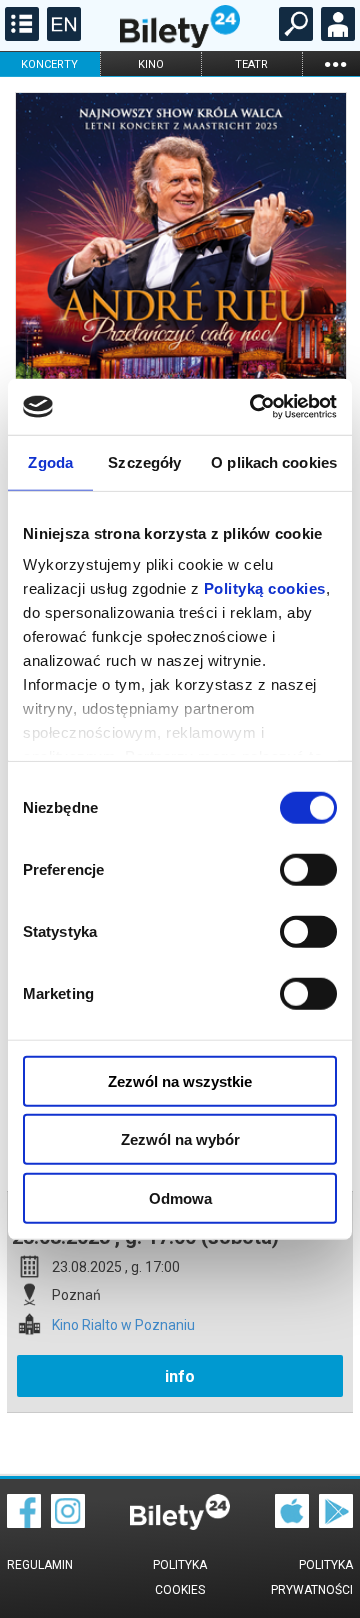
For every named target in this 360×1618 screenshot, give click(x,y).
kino (151, 64)
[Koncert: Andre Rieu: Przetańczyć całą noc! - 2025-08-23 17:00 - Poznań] (180, 301)
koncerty (49, 64)
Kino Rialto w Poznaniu (123, 1325)
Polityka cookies (180, 1577)
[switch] (308, 869)
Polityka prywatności (312, 1577)
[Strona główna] (180, 43)
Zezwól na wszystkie (180, 1080)
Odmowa (180, 1197)
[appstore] (292, 1523)
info (180, 1376)
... (335, 63)
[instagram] (68, 1523)
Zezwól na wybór (180, 1139)
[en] (61, 36)
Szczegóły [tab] (144, 461)
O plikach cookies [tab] (274, 461)
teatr (251, 64)
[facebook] (24, 1523)
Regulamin (40, 1565)
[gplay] (336, 1523)
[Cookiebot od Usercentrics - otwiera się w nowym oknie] (254, 407)
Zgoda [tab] (50, 461)
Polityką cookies (265, 588)
